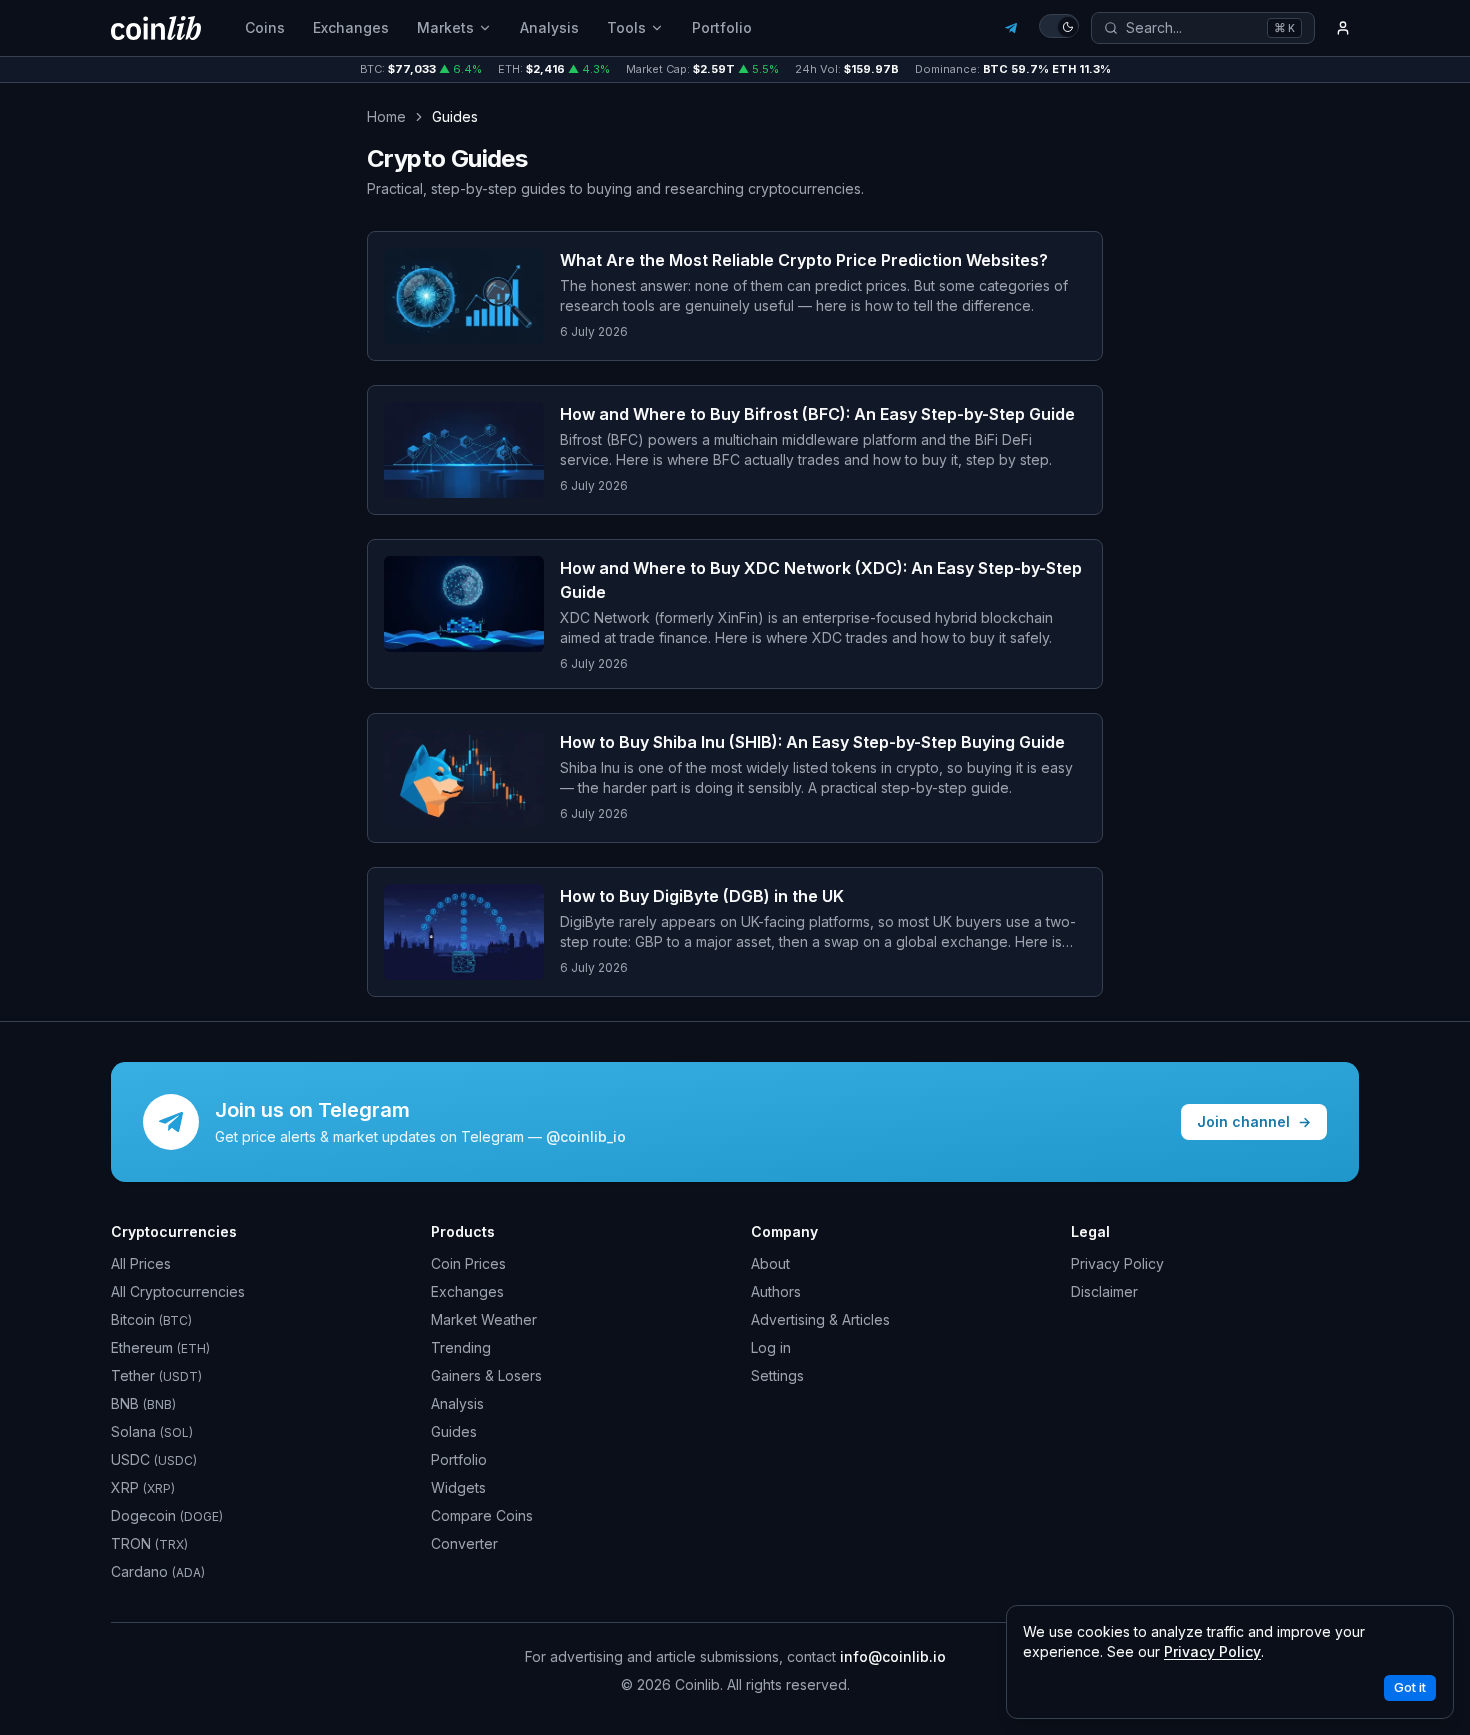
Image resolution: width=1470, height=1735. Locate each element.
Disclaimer (1104, 1291)
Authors (776, 1291)
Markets (445, 27)
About (770, 1263)
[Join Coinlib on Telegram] (1011, 28)
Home (386, 116)
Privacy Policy (1117, 1263)
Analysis (549, 27)
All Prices (141, 1263)
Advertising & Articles (820, 1319)
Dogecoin (167, 1515)
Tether (156, 1375)
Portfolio (722, 27)
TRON (149, 1543)
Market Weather (484, 1319)
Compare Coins (482, 1515)
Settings (777, 1375)
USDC (154, 1459)
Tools (626, 27)
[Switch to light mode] (1059, 26)
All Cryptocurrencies (178, 1291)
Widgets (458, 1487)
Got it (1410, 1687)
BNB (143, 1403)
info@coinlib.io (893, 1656)
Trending (461, 1347)
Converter (464, 1543)
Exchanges (351, 27)
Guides (454, 1431)
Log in (771, 1347)
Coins (265, 27)
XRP (143, 1487)
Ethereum (160, 1347)
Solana (152, 1431)
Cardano (158, 1571)
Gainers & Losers (486, 1375)
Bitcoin (151, 1319)
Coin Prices (468, 1263)
